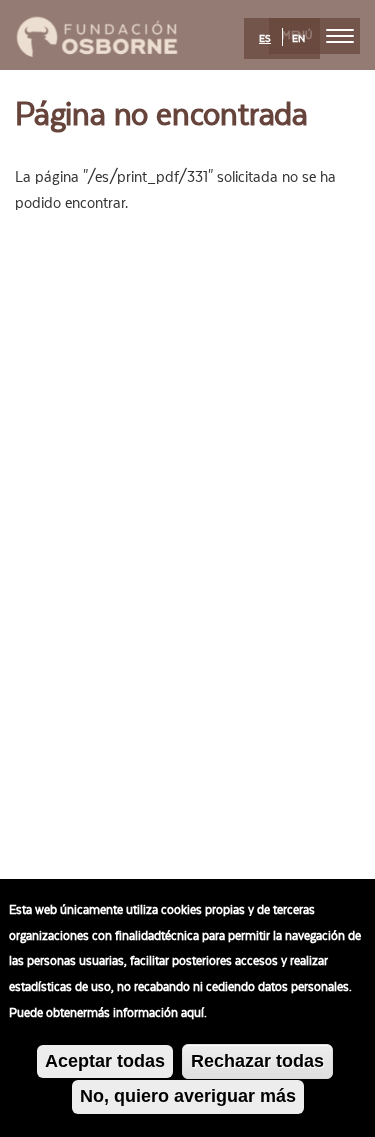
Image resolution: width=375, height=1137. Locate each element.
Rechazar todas (257, 1061)
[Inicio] (97, 34)
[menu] (340, 36)
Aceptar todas (105, 1061)
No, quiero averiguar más (188, 1096)
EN (298, 39)
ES (265, 39)
